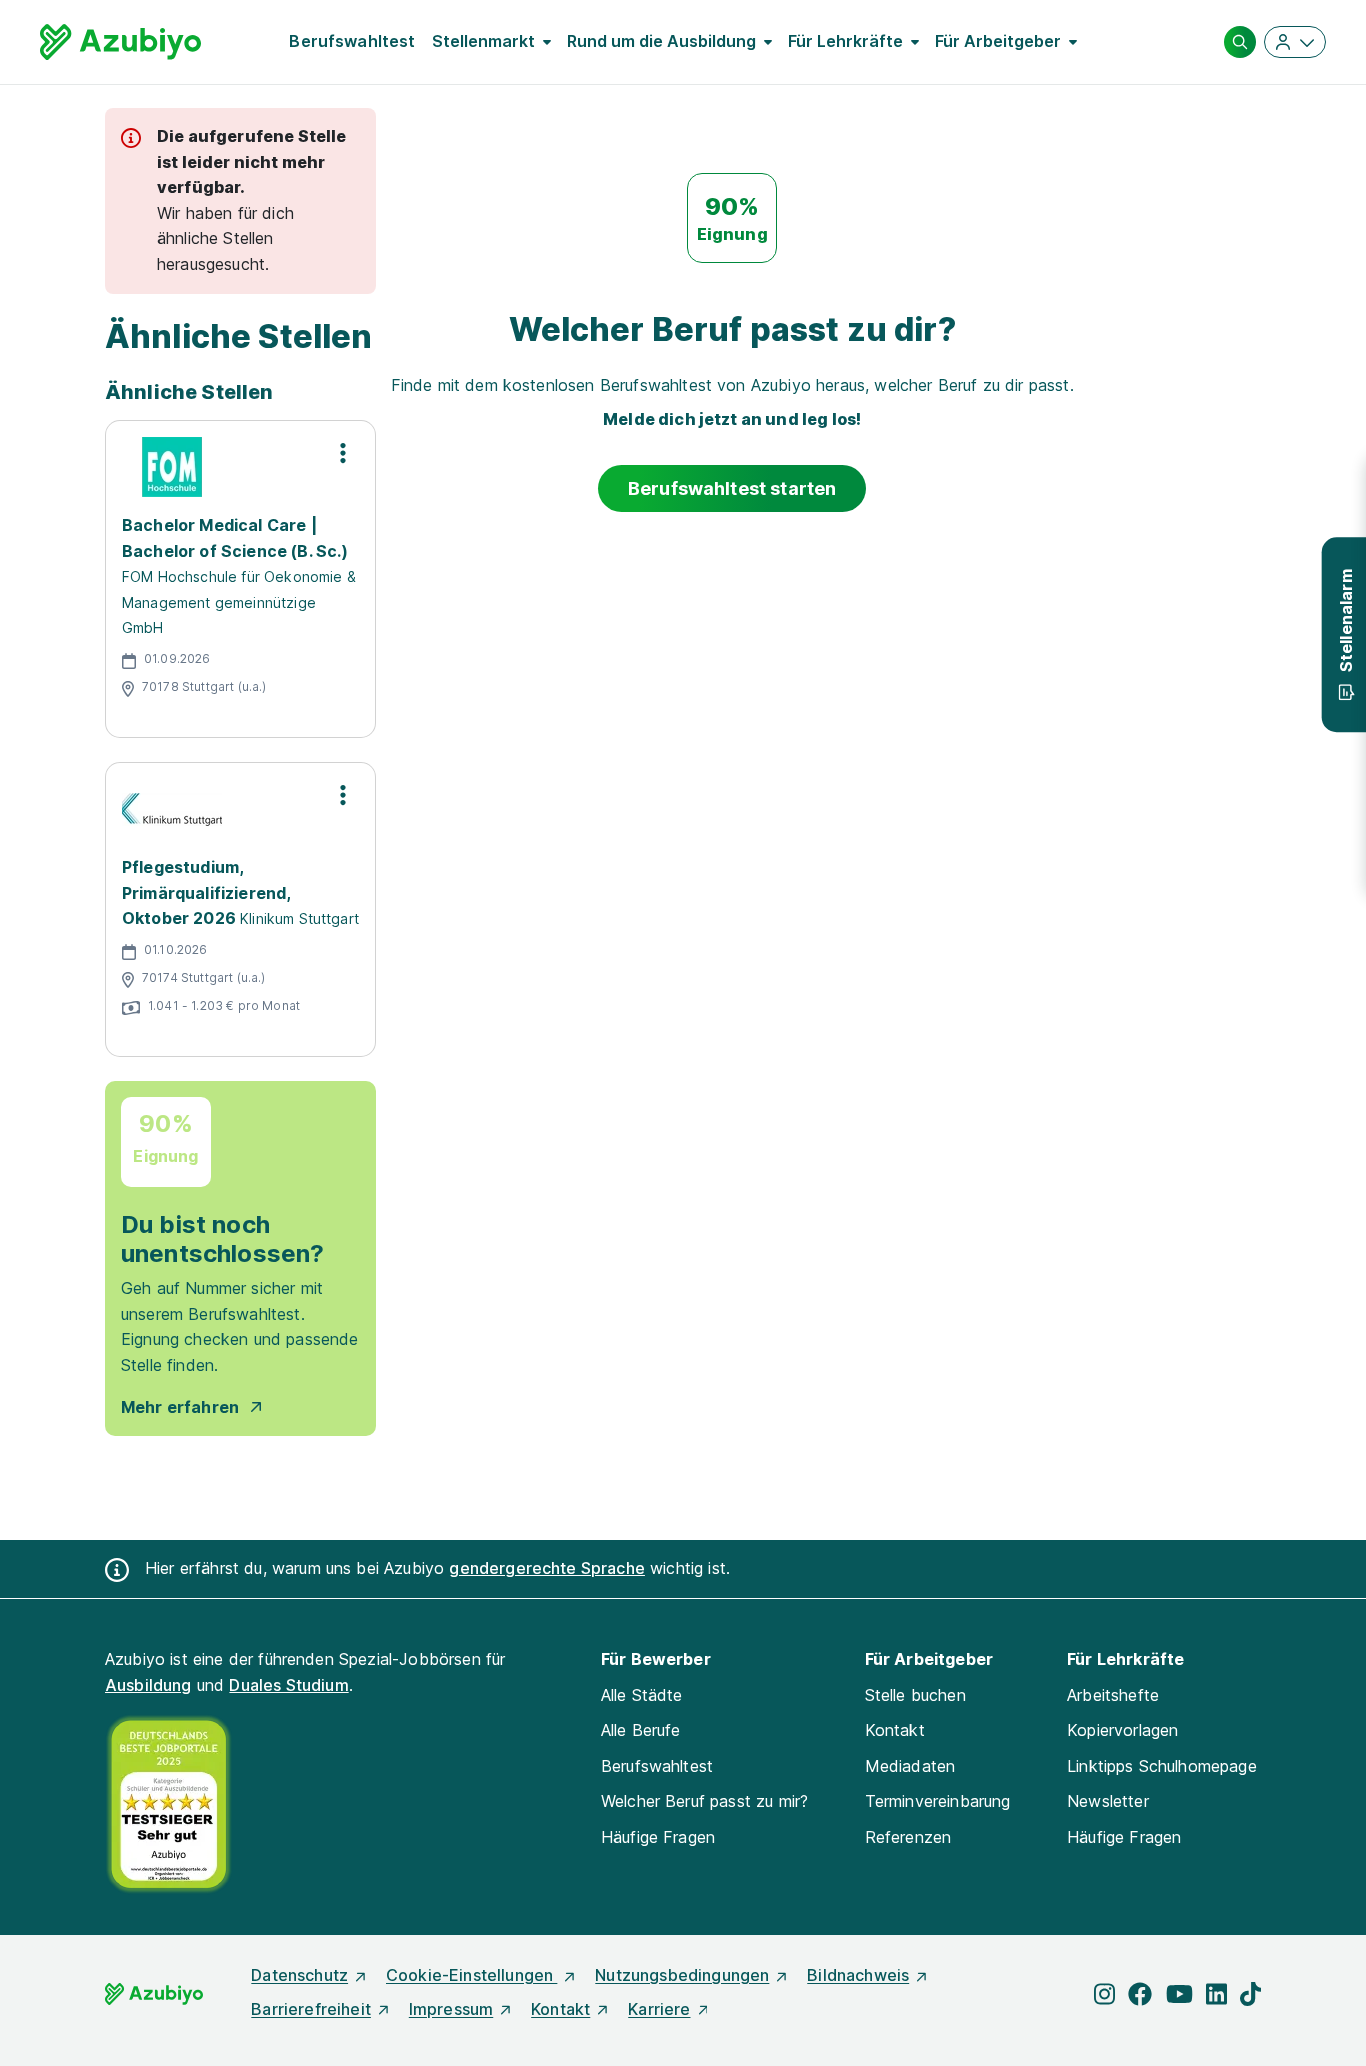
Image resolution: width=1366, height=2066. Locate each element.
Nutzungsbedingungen (682, 1975)
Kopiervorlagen (1122, 1730)
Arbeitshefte (1113, 1695)
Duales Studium (288, 1685)
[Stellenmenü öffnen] (343, 453)
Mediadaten (910, 1766)
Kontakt (895, 1730)
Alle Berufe (641, 1730)
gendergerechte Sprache (547, 1568)
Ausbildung (148, 1685)
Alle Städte (642, 1695)
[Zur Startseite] (120, 42)
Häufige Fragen (658, 1837)
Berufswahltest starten (732, 488)
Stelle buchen (915, 1695)
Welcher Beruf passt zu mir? (704, 1801)
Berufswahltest (352, 41)
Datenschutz (299, 1975)
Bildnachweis (858, 1975)
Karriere (659, 2009)
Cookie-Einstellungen (471, 1975)
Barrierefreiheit (311, 2009)
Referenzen (908, 1837)
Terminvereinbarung (938, 1801)
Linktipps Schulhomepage (1162, 1766)
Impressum (451, 2009)
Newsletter (1108, 1801)
